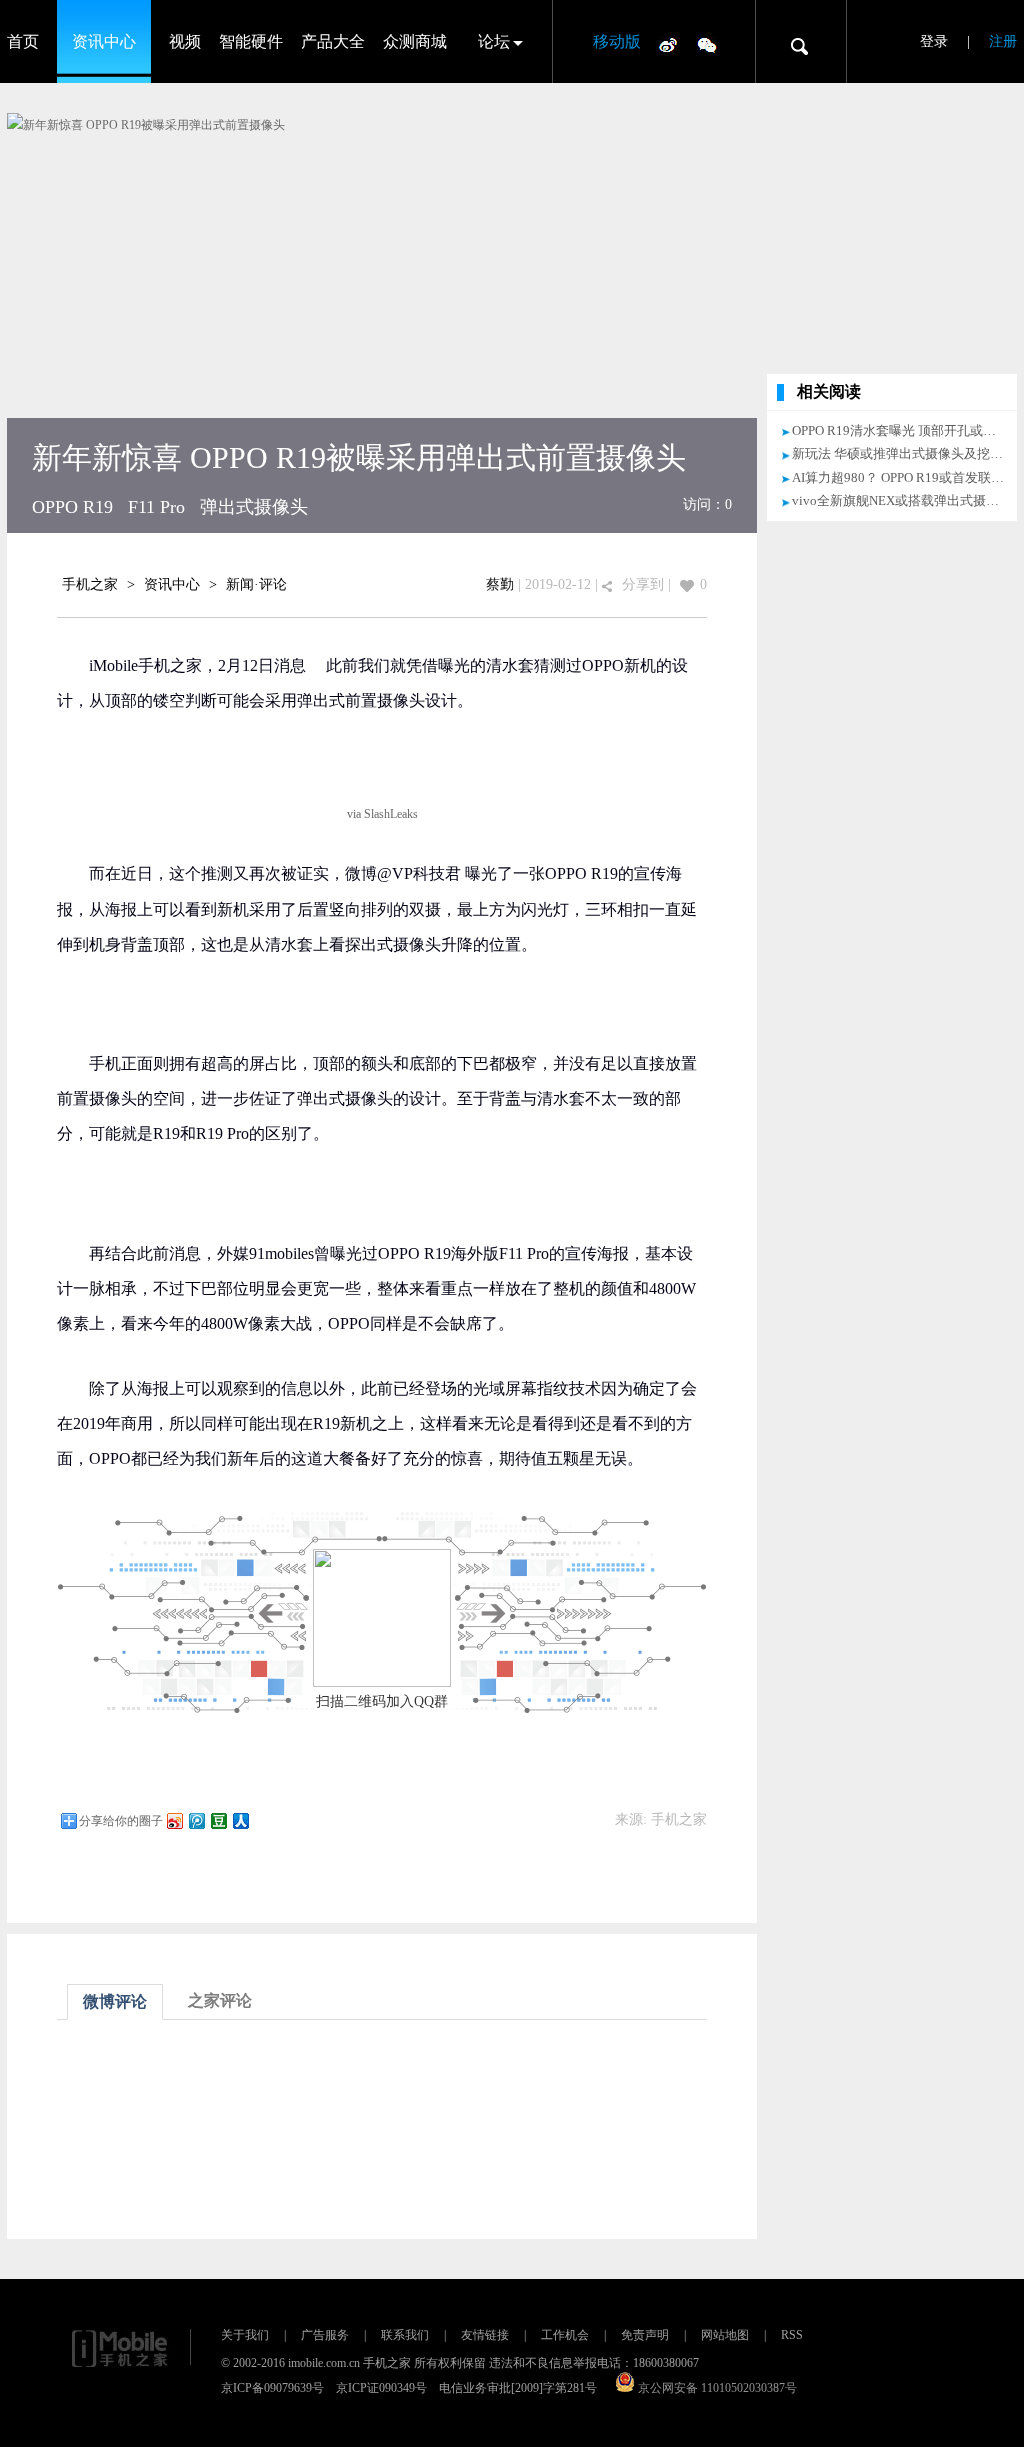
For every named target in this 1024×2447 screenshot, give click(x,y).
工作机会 (565, 2335)
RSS (792, 2335)
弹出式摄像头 (254, 507)
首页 (23, 41)
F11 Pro (156, 507)
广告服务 (325, 2335)
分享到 (643, 584)
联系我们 (405, 2335)
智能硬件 (251, 41)
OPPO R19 (72, 507)
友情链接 (485, 2335)
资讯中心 (104, 41)
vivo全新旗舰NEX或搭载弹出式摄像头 (902, 500)
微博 (668, 44)
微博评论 (115, 2001)
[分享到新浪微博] (174, 1820)
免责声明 (645, 2335)
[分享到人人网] (240, 1820)
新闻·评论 (256, 584)
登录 (934, 41)
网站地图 (725, 2335)
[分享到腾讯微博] (196, 1820)
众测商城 (415, 41)
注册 (1003, 41)
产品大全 (333, 41)
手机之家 (90, 584)
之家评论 (220, 2000)
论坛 (494, 41)
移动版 (617, 41)
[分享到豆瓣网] (218, 1820)
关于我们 (245, 2335)
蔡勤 (500, 584)
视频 (185, 41)
